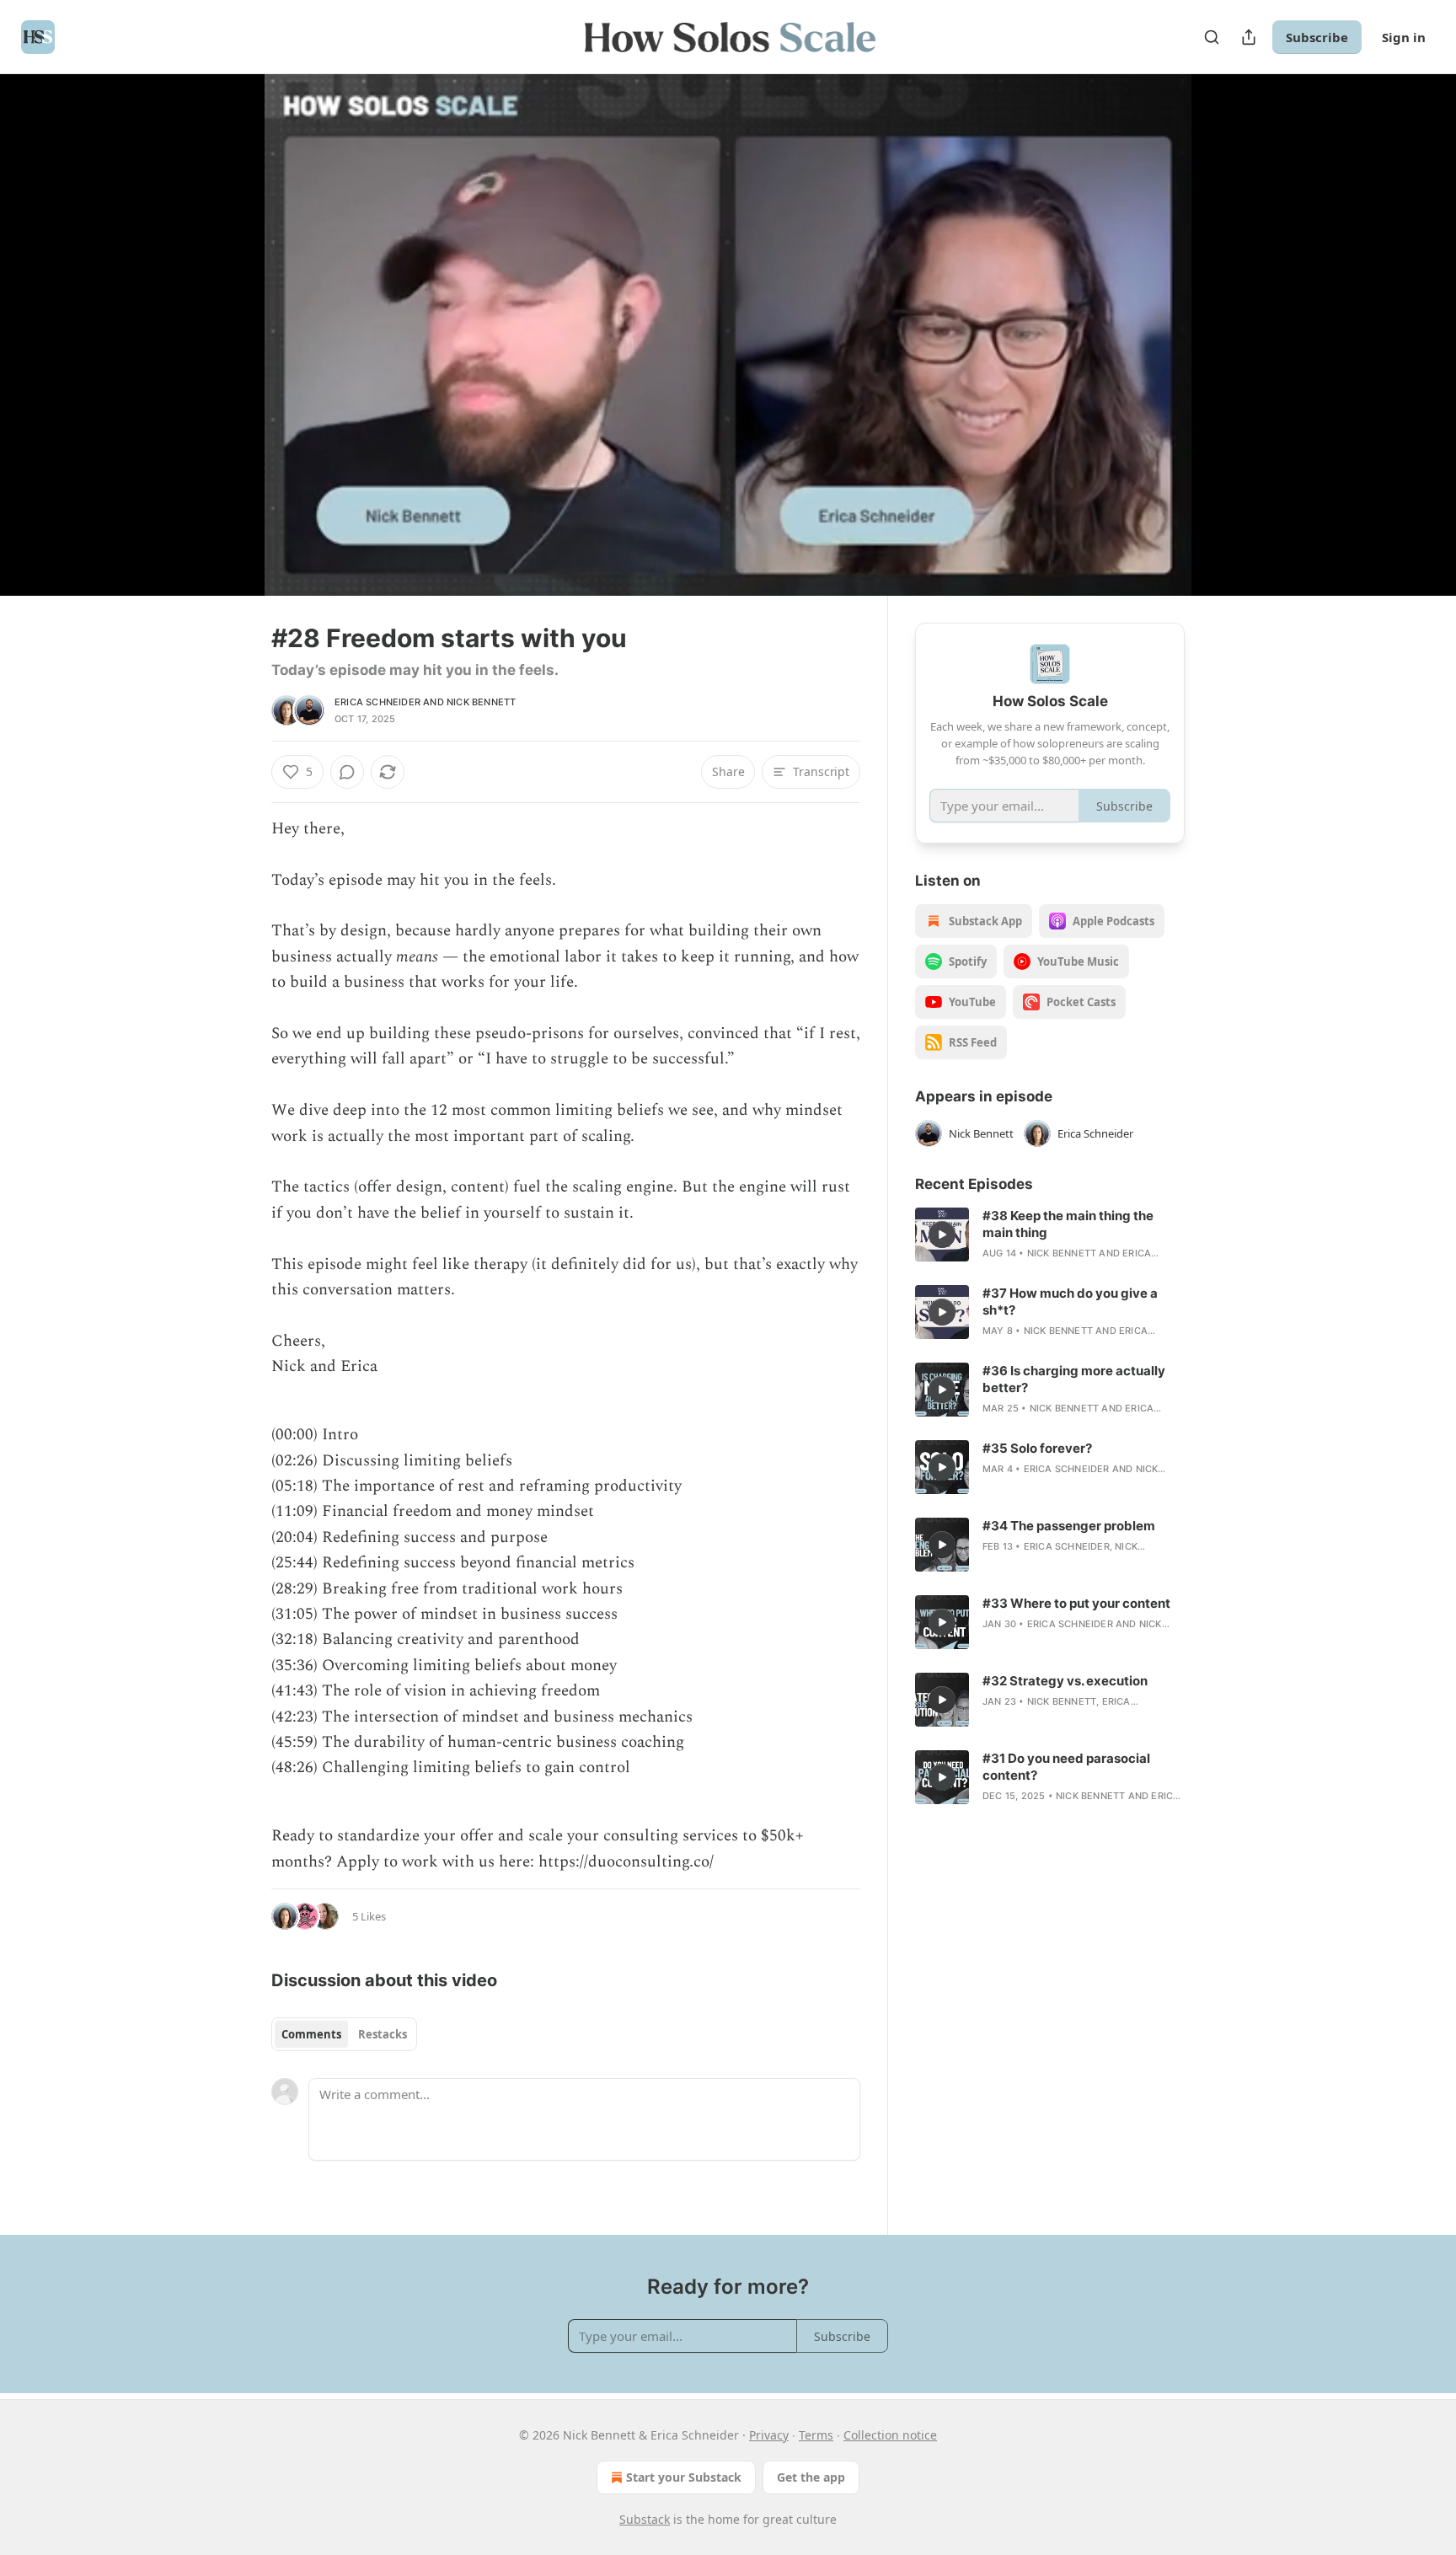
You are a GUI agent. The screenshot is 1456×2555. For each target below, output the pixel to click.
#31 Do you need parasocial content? (1066, 1767)
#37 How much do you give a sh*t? (1070, 1302)
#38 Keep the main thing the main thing (1068, 1224)
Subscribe (1317, 37)
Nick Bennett (481, 702)
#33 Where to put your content (1076, 1603)
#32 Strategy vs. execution (1065, 1681)
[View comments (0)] (1227, 345)
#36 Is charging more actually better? (1074, 1379)
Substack (645, 2519)
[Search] (1212, 37)
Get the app (811, 2477)
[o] (942, 1235)
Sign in (1404, 37)
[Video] (231, 316)
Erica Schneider (377, 702)
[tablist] (344, 2034)
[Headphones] (231, 353)
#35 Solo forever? (1037, 1448)
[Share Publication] (1249, 37)
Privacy (769, 2435)
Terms (816, 2435)
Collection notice (890, 2435)
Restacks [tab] (383, 2034)
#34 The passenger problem (1069, 1526)
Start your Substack (684, 2477)
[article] (1050, 1235)
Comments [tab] (311, 2034)
